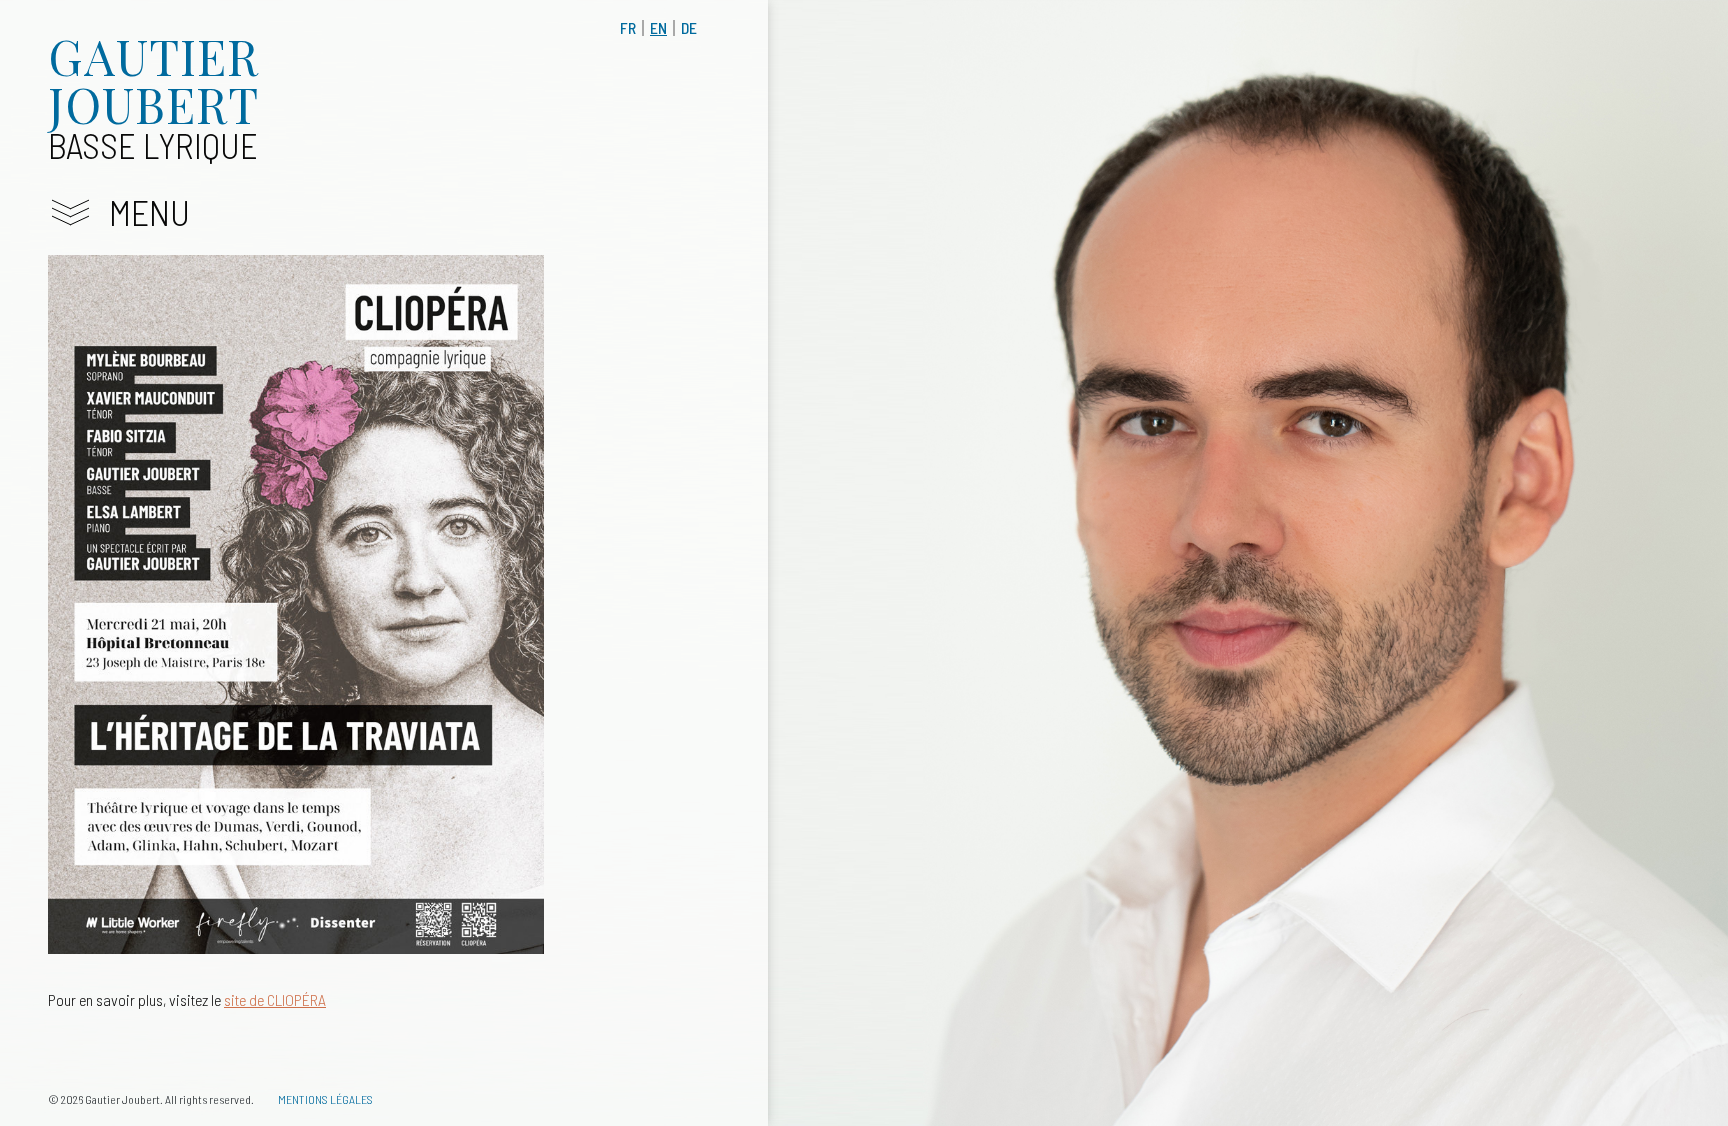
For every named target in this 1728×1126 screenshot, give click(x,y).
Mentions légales (325, 1099)
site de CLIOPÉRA (275, 999)
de (689, 27)
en (658, 27)
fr (628, 27)
